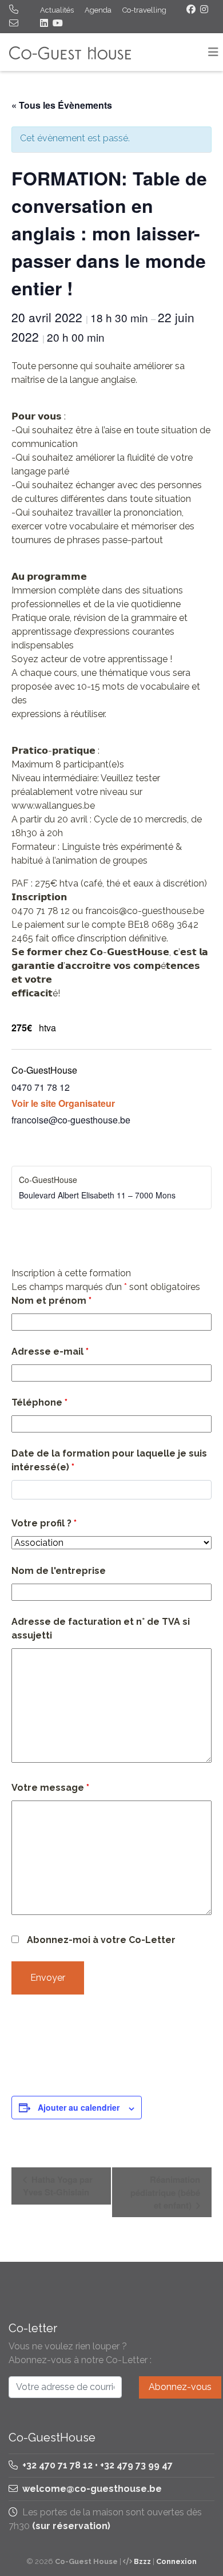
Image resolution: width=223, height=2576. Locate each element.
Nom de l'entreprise (59, 1571)
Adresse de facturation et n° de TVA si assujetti (101, 1629)
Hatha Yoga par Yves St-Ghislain (58, 2186)
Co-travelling (144, 10)
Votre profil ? (44, 1523)
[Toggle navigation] (213, 52)
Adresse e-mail (50, 1352)
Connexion (176, 2561)
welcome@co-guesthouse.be (92, 2489)
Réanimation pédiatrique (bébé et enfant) (165, 2192)
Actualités (57, 10)
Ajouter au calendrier (79, 2107)
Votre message (50, 1788)
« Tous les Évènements (62, 105)
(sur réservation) (71, 2526)
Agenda (98, 10)
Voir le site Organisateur (63, 1103)
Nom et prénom (51, 1301)
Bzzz (142, 2561)
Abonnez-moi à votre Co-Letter (101, 1940)
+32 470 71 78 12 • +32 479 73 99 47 (96, 2465)
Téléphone (39, 1402)
